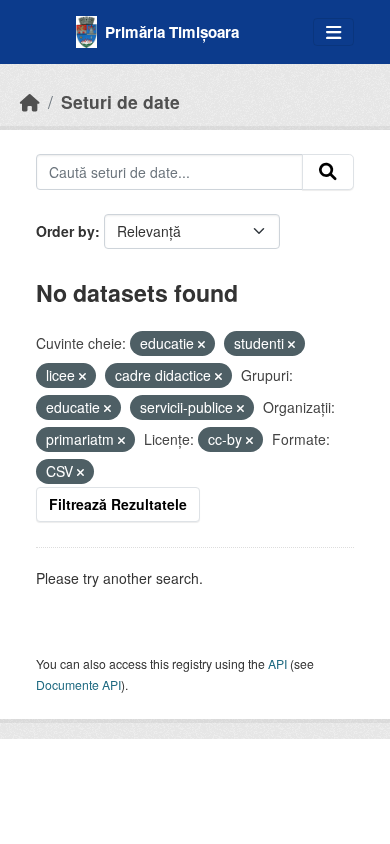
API (277, 663)
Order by (65, 231)
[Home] (30, 101)
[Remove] (201, 344)
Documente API (78, 684)
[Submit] (328, 172)
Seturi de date (120, 101)
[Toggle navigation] (333, 32)
